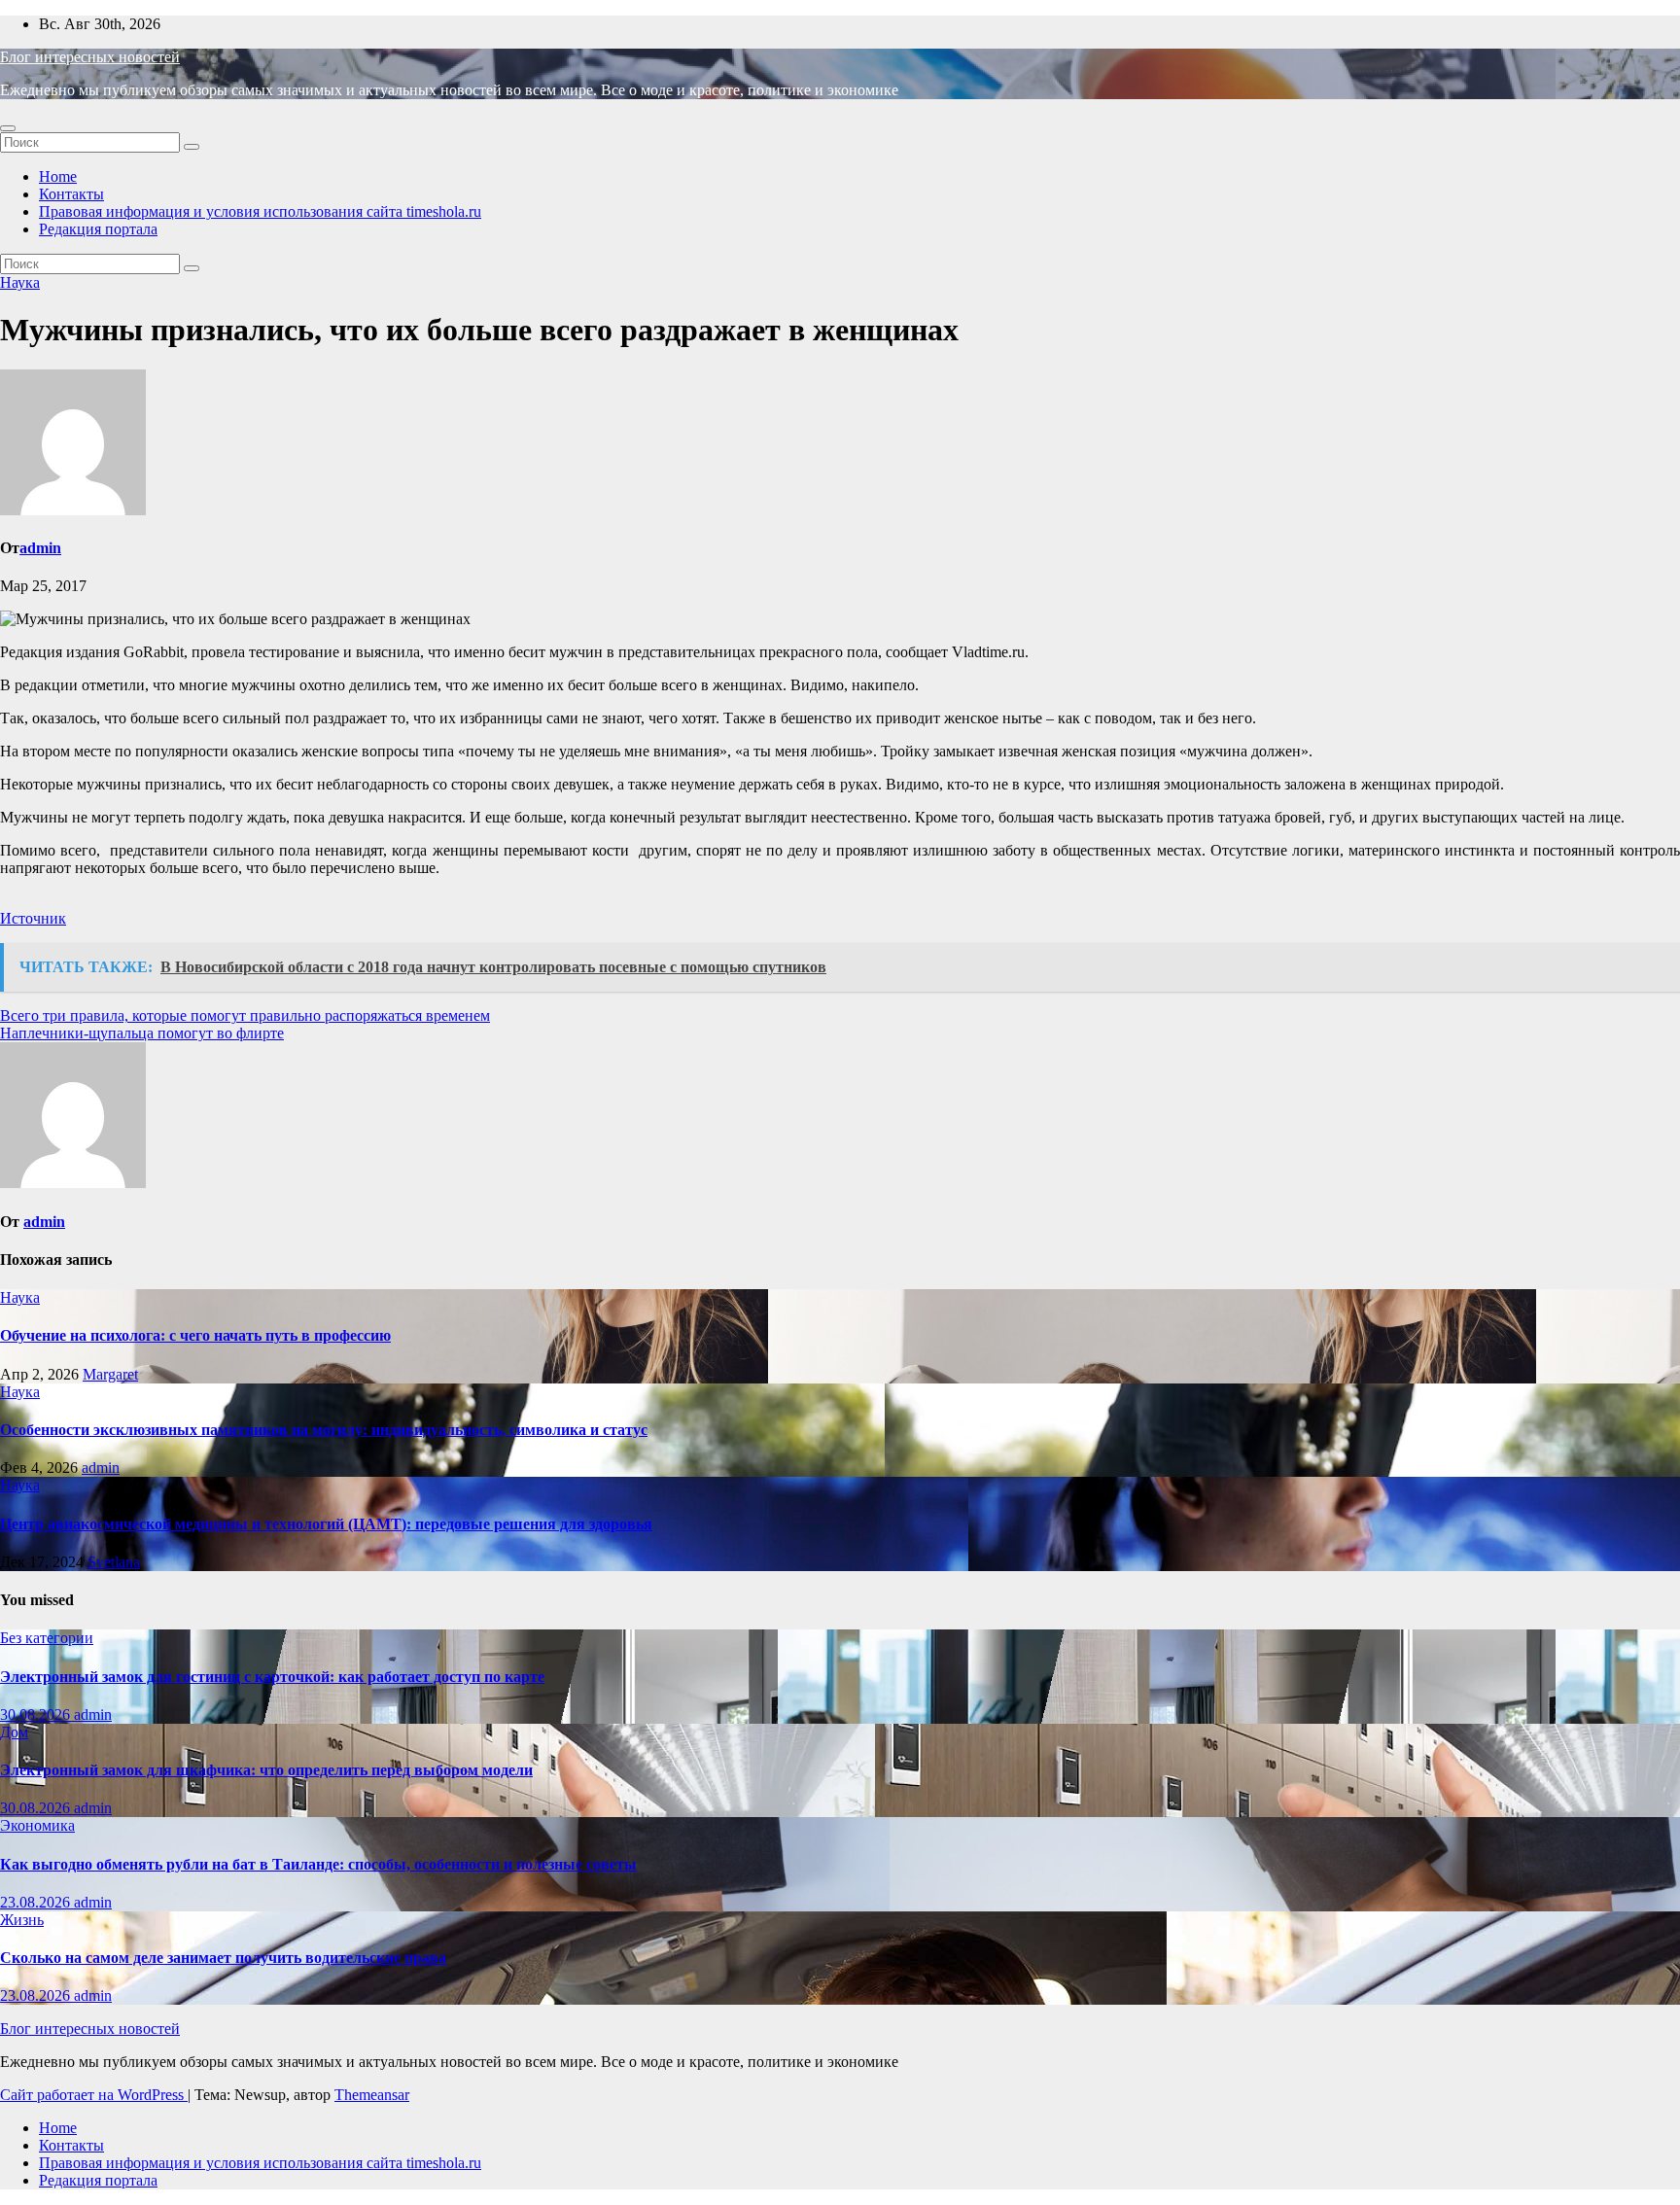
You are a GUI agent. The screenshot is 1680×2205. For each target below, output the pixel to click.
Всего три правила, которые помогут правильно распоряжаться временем (245, 1015)
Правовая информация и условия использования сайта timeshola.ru (260, 211)
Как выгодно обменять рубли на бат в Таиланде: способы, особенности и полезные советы (318, 1864)
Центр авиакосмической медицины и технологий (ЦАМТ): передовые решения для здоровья (326, 1524)
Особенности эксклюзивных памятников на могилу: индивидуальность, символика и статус (324, 1430)
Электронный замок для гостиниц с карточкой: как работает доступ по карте (272, 1677)
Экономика (37, 1825)
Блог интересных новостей (90, 57)
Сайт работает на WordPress (94, 2095)
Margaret (110, 1374)
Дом (14, 1732)
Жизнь (22, 1920)
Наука (20, 282)
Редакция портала (98, 229)
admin (40, 548)
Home (58, 176)
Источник (33, 918)
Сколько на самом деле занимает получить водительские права (223, 1958)
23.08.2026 (37, 1902)
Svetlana (114, 1562)
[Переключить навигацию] (8, 128)
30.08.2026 (37, 1715)
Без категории (47, 1638)
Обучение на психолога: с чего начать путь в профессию (195, 1335)
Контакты (71, 194)
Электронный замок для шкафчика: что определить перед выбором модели (266, 1770)
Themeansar (372, 2095)
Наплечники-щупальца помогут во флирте (142, 1033)
